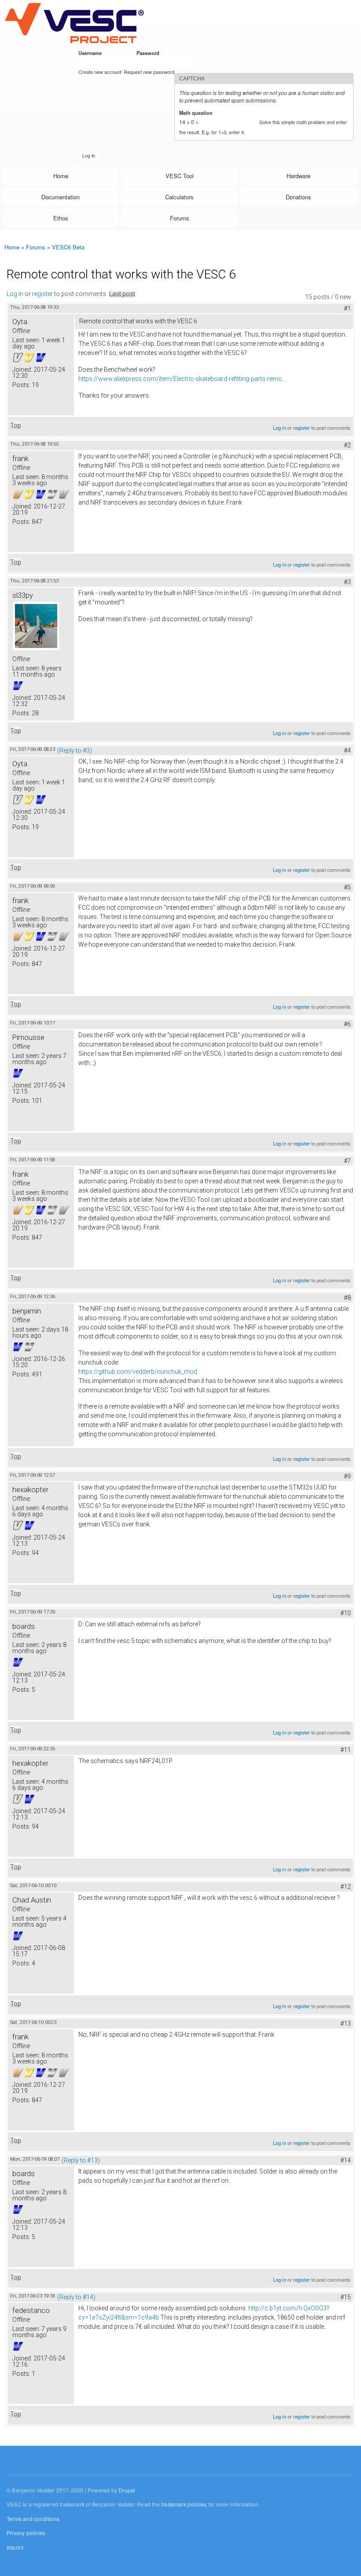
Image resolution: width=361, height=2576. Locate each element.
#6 (347, 1024)
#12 (346, 1887)
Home (61, 176)
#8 (347, 1298)
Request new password (149, 72)
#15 (346, 2297)
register (42, 294)
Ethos (61, 218)
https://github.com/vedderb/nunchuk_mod (138, 1372)
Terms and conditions (33, 2519)
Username (92, 53)
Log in (15, 294)
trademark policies (184, 2504)
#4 (347, 750)
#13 (346, 2023)
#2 (347, 445)
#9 (347, 1476)
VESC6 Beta (68, 247)
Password (149, 53)
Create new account (100, 72)
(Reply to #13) (81, 2160)
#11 (346, 1750)
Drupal (127, 2490)
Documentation (61, 197)
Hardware (298, 176)
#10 (346, 1613)
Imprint (15, 2547)
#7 (347, 1161)
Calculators (179, 197)
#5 (347, 887)
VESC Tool (180, 176)
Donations (298, 197)
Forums (180, 218)
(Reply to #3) (75, 750)
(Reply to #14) (76, 2297)
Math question (197, 113)
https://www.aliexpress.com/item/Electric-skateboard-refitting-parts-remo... (182, 379)
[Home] (74, 23)
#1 (347, 308)
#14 (346, 2160)
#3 (347, 582)
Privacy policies (26, 2533)
